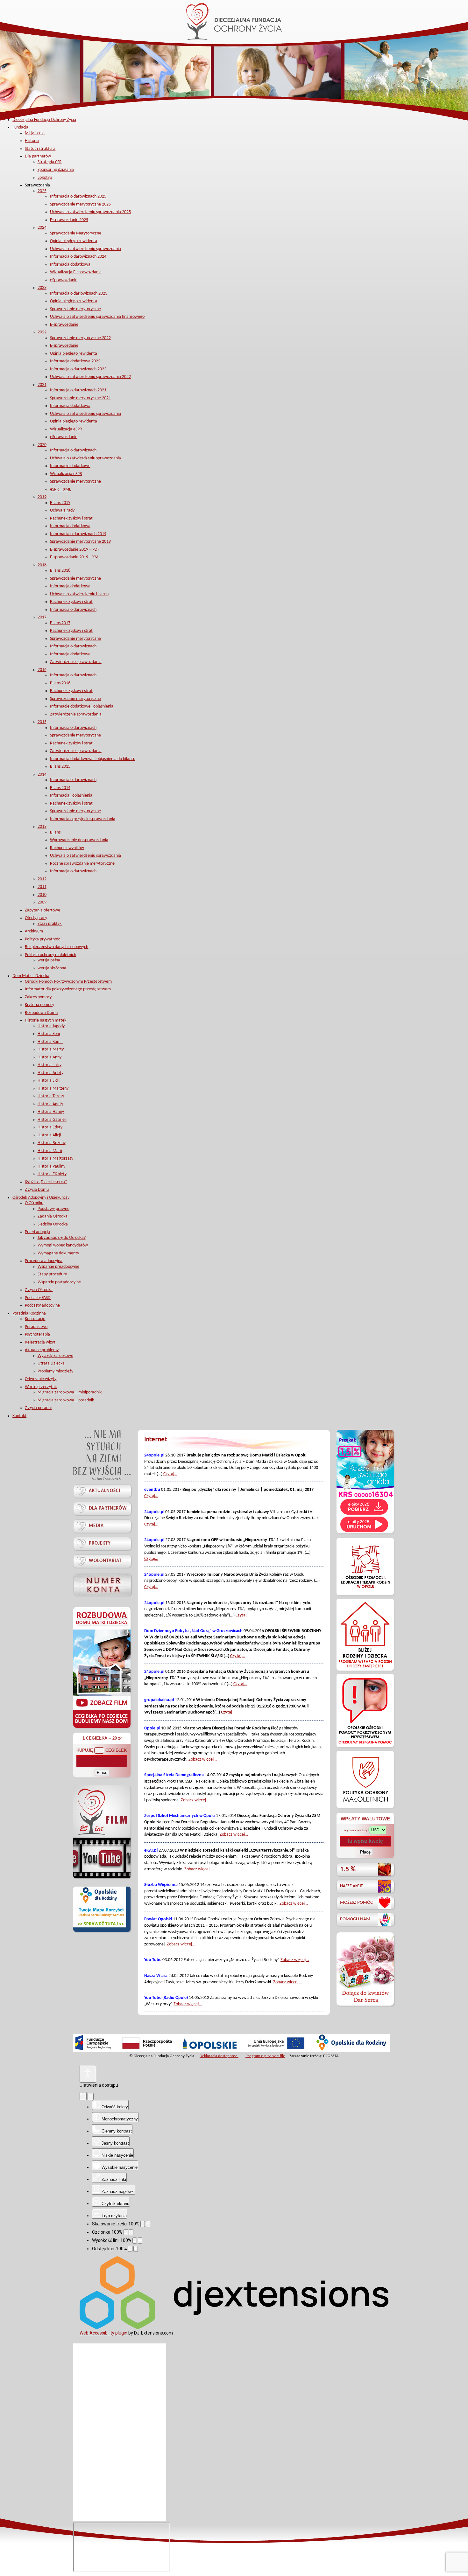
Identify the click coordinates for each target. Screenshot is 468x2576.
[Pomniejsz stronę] (143, 2224)
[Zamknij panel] (91, 2097)
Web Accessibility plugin (103, 2333)
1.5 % (348, 1870)
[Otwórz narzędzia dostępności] (88, 2074)
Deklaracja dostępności (219, 2056)
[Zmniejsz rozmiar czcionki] (126, 2232)
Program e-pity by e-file (265, 2056)
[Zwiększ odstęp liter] (136, 2249)
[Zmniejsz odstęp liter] (130, 2249)
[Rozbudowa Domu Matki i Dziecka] (102, 1728)
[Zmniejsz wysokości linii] (135, 2241)
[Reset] (83, 2096)
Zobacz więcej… (203, 1759)
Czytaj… (170, 1474)
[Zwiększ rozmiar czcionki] (131, 2232)
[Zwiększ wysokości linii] (140, 2241)
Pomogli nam (355, 1919)
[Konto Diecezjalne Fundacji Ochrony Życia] (102, 1585)
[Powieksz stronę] (148, 2224)
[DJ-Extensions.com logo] (234, 2328)
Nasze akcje (351, 1886)
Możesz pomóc (356, 1903)
